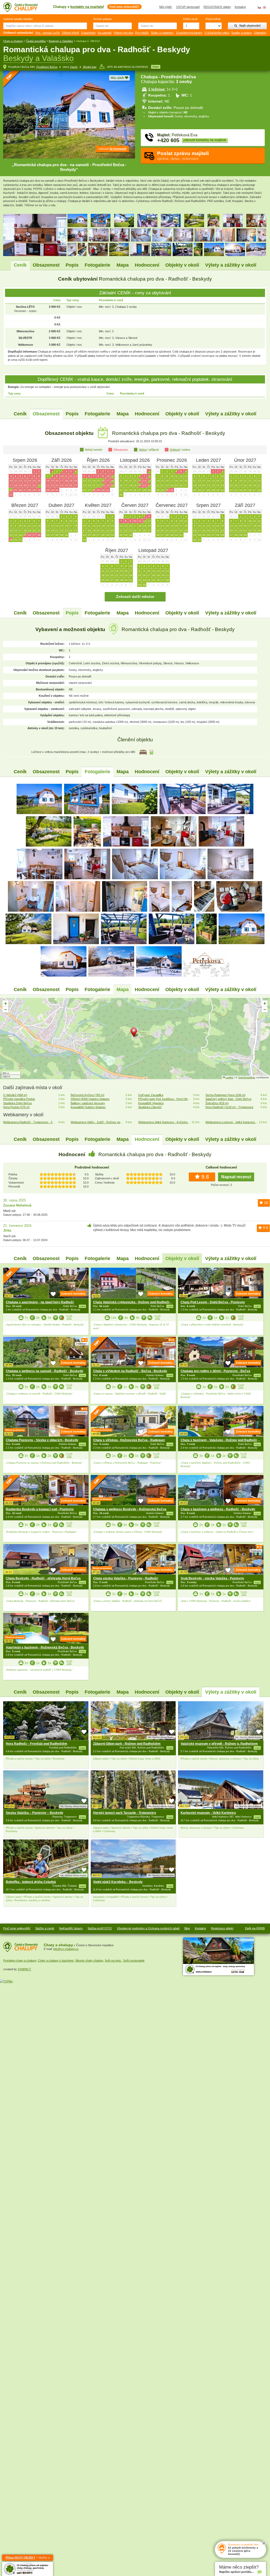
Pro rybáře (142, 33)
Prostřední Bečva (47, 67)
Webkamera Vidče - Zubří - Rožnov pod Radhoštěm (97, 1122)
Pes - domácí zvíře (48, 33)
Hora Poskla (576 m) (16, 1107)
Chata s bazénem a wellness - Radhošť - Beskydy (218, 1509)
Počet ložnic (213, 19)
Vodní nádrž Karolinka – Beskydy (118, 1882)
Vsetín (74, 67)
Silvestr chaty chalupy (89, 1960)
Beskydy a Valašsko (61, 41)
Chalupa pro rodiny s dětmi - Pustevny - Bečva (215, 1371)
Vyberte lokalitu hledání (18, 19)
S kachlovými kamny (189, 33)
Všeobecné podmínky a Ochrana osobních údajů (148, 1928)
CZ (259, 7)
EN (264, 7)
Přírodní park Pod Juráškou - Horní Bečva (165, 1099)
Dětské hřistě (71, 33)
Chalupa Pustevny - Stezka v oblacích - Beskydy (42, 1440)
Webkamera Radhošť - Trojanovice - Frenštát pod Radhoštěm (30, 1122)
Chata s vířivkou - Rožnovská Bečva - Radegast (129, 1440)
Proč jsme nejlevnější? (124, 6)
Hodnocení (147, 265)
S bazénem (88, 33)
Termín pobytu (102, 19)
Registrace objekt (222, 1928)
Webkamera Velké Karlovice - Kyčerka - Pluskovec (165, 1122)
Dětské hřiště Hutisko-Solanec (90, 1099)
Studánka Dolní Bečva (17, 1103)
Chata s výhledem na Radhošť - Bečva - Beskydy (130, 1371)
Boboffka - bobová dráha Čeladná (31, 1882)
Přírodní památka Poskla (19, 1099)
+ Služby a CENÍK (28, 2558)
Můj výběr (166, 7)
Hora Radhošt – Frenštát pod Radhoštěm (37, 1744)
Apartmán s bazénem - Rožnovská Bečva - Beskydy (45, 1647)
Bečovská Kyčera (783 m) (88, 1095)
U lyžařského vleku (217, 33)
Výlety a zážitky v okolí (231, 265)
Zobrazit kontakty (73, 1294)
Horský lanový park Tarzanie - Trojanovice (125, 1813)
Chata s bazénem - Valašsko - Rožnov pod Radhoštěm (221, 1440)
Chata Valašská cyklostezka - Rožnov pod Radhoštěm (134, 1302)
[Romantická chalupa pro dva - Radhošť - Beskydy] (40, 799)
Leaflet (229, 1077)
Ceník (20, 265)
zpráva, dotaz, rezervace (183, 155)
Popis (72, 265)
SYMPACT (24, 1969)
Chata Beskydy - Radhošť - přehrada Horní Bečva (43, 1578)
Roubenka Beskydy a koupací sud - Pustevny (40, 1509)
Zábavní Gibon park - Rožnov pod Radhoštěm (127, 1744)
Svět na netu (113, 1960)
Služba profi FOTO (100, 1928)
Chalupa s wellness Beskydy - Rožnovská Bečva (130, 1509)
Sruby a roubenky (162, 33)
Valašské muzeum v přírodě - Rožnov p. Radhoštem (219, 1744)
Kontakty (240, 7)
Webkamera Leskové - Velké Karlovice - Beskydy (232, 1122)
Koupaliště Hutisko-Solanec (88, 1107)
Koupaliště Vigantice (151, 1103)
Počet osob (190, 19)
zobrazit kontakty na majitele (205, 140)
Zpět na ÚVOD (255, 1928)
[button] (135, 1033)
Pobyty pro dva (123, 33)
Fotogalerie (97, 265)
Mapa (123, 265)
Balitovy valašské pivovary (88, 1103)
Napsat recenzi (236, 1177)
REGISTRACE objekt (217, 7)
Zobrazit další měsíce (135, 597)
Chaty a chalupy (13, 41)
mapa (156, 67)
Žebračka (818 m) (217, 1103)
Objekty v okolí (182, 265)
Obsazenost (46, 265)
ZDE (69, 1318)
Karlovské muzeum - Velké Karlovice (208, 1813)
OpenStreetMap (247, 1077)
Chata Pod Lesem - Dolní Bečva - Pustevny (213, 1302)
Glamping (260, 33)
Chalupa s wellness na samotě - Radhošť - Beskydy (45, 1371)
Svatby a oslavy (242, 33)
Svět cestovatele (134, 1960)
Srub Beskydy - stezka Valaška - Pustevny (212, 1578)
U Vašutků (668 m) (15, 1095)
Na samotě (105, 33)
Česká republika (36, 41)
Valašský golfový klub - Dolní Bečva (228, 1099)
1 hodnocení (81, 1344)
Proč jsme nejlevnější (17, 1928)
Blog (187, 1928)
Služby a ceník (45, 1928)
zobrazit (112, 149)
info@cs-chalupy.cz (66, 1949)
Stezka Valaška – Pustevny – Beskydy (35, 1813)
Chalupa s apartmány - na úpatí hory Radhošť (40, 1302)
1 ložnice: (157, 89)
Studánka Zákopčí (150, 1107)
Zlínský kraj (90, 67)
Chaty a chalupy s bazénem (56, 1960)
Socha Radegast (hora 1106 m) (225, 1095)
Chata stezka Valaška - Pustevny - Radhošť (126, 1578)
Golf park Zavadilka (151, 1095)
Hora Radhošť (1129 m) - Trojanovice (229, 1107)
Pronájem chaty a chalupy (20, 1960)
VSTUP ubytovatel (188, 7)
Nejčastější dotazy (71, 1928)
